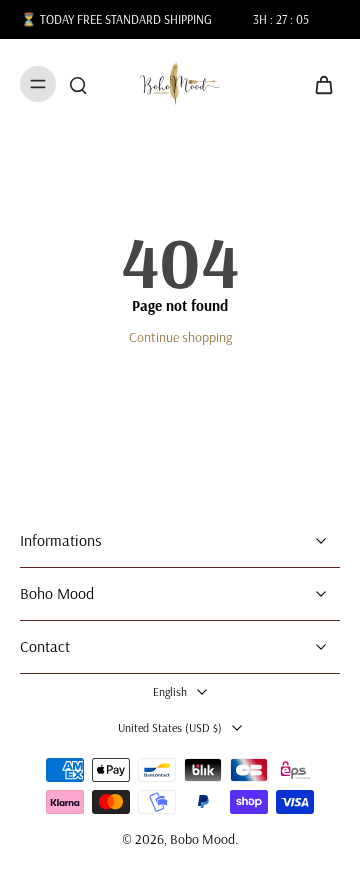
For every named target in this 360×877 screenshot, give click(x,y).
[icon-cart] (318, 84)
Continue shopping (180, 337)
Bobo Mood (202, 839)
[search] (78, 84)
